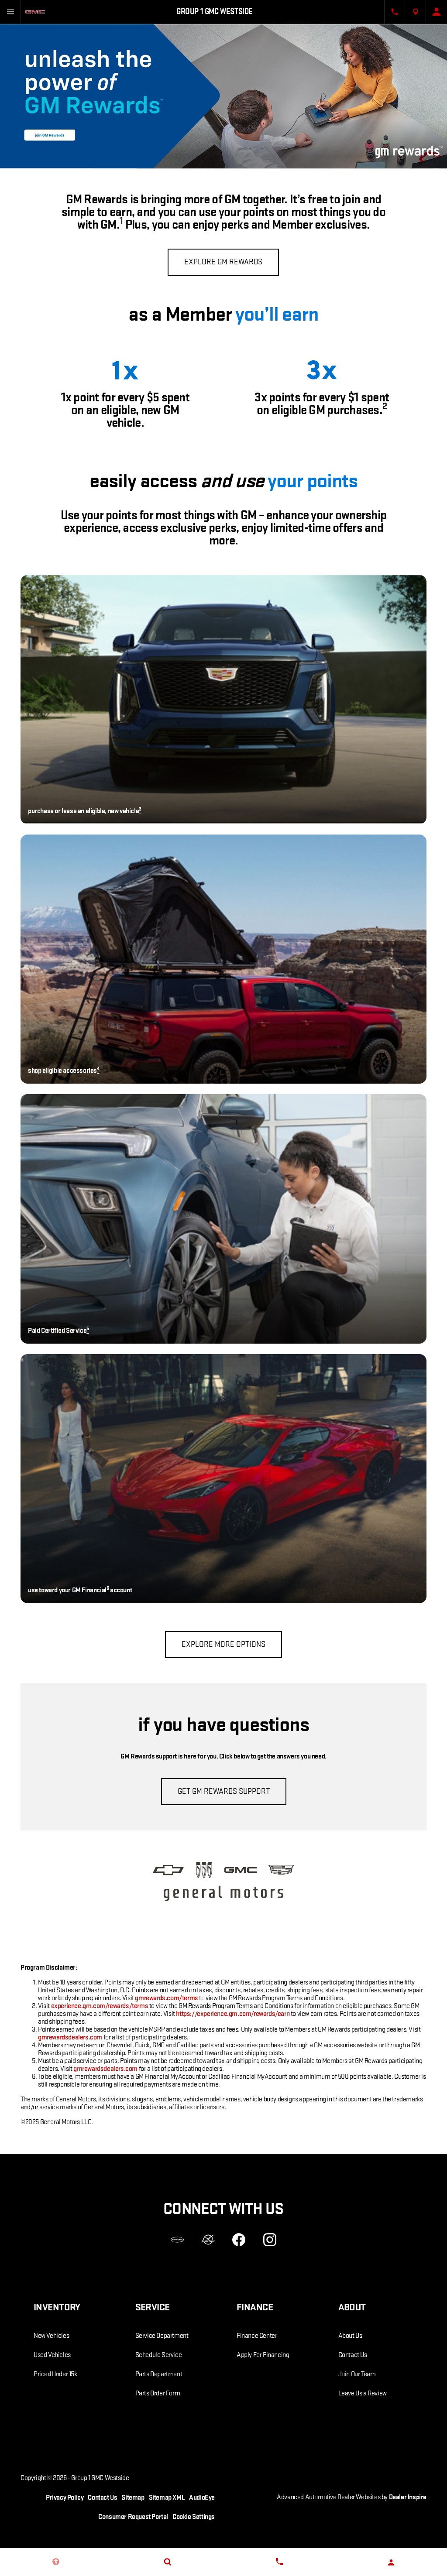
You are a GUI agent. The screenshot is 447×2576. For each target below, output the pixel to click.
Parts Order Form (158, 2393)
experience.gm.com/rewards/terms (100, 2006)
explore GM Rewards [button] (223, 262)
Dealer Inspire (408, 2497)
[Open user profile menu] (437, 12)
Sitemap (133, 2498)
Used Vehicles (52, 2355)
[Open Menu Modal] (10, 12)
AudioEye (202, 2498)
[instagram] (270, 2240)
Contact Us (353, 2355)
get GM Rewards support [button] (224, 1791)
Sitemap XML (167, 2498)
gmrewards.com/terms (166, 1998)
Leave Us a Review (363, 2393)
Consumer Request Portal (133, 2517)
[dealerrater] (208, 2240)
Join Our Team (357, 2374)
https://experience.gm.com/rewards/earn (233, 2014)
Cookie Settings (194, 2517)
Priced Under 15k (55, 2374)
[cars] (177, 2240)
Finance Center (257, 2336)
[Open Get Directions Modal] (416, 12)
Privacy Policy (65, 2498)
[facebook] (239, 2240)
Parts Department (159, 2374)
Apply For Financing (263, 2355)
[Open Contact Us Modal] (395, 12)
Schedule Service (159, 2355)
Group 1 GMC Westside (100, 2478)
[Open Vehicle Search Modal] (168, 2562)
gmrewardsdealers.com (70, 2037)
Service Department (162, 2336)
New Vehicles (51, 2336)
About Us (350, 2336)
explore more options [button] (223, 1644)
